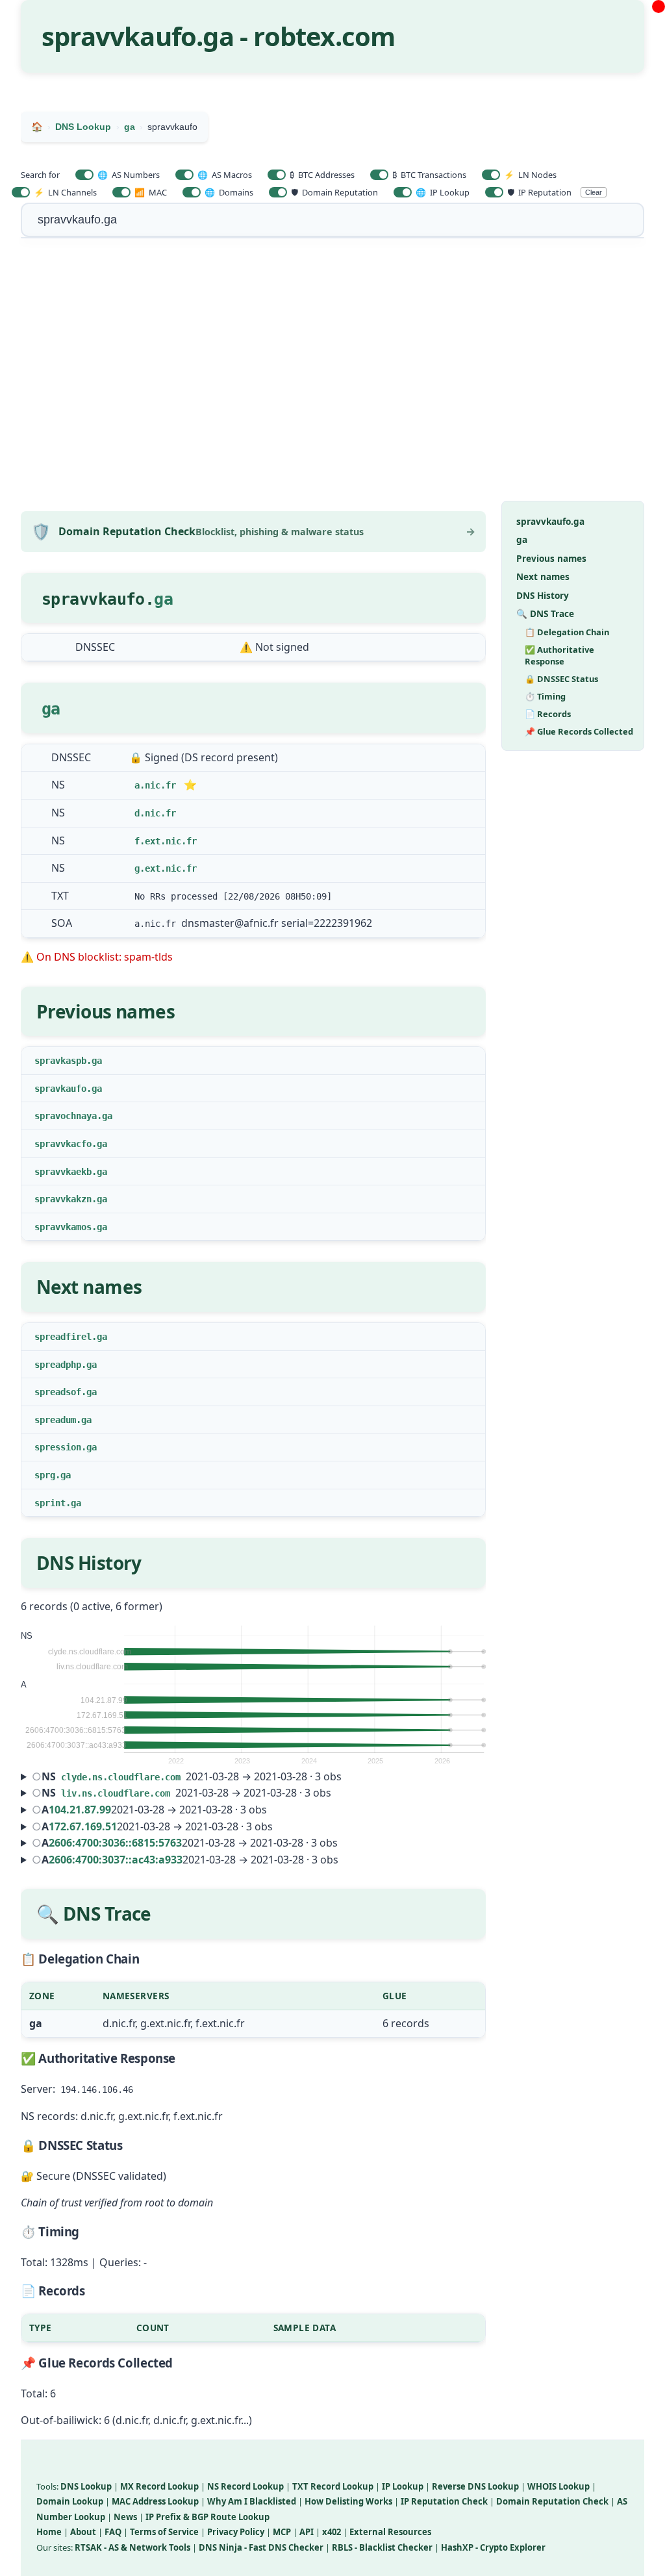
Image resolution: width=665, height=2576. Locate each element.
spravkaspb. (63, 1061)
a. (140, 785)
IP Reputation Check (444, 2501)
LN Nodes (530, 175)
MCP (282, 2532)
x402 (332, 2532)
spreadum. (58, 1420)
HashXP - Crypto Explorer (493, 2547)
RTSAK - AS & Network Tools (132, 2547)
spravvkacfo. (66, 1144)
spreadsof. (60, 1392)
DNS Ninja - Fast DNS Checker (261, 2547)
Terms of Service (164, 2532)
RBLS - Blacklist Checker (382, 2547)
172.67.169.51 (83, 1826)
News (125, 2517)
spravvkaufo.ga (550, 521)
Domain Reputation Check (552, 2501)
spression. (60, 1447)
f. (140, 841)
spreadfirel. (66, 1337)
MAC (151, 192)
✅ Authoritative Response (559, 655)
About (83, 2532)
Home (49, 2532)
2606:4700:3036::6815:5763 (115, 1843)
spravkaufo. (63, 1089)
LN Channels (65, 192)
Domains (229, 192)
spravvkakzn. (66, 1199)
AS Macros (225, 175)
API (307, 2532)
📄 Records (548, 714)
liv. (71, 1793)
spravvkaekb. (66, 1172)
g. (140, 868)
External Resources (390, 2532)
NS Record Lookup (245, 2486)
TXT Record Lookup (333, 2486)
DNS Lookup (86, 2486)
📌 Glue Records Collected (579, 731)
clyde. (77, 1777)
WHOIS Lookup (558, 2486)
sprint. (53, 1503)
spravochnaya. (68, 1116)
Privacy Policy (236, 2532)
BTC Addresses (322, 175)
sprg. (47, 1475)
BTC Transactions (429, 175)
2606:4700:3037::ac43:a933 (116, 1860)
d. (140, 813)
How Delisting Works (348, 2501)
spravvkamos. (66, 1227)
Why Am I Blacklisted (252, 2501)
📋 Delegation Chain (567, 632)
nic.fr (160, 785)
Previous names (551, 558)
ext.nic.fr (171, 841)
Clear (594, 192)
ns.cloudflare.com (136, 1777)
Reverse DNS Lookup (475, 2486)
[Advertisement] (332, 377)
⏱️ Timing (545, 696)
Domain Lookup (70, 2501)
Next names (543, 576)
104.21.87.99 (80, 1810)
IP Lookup (443, 192)
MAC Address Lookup (155, 2501)
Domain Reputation (334, 192)
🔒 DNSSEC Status (561, 679)
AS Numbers (129, 175)
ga (163, 599)
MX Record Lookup (159, 2486)
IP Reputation (539, 192)
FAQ (113, 2532)
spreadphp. (60, 1365)
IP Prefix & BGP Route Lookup (207, 2517)
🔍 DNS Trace (545, 613)
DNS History (543, 595)
